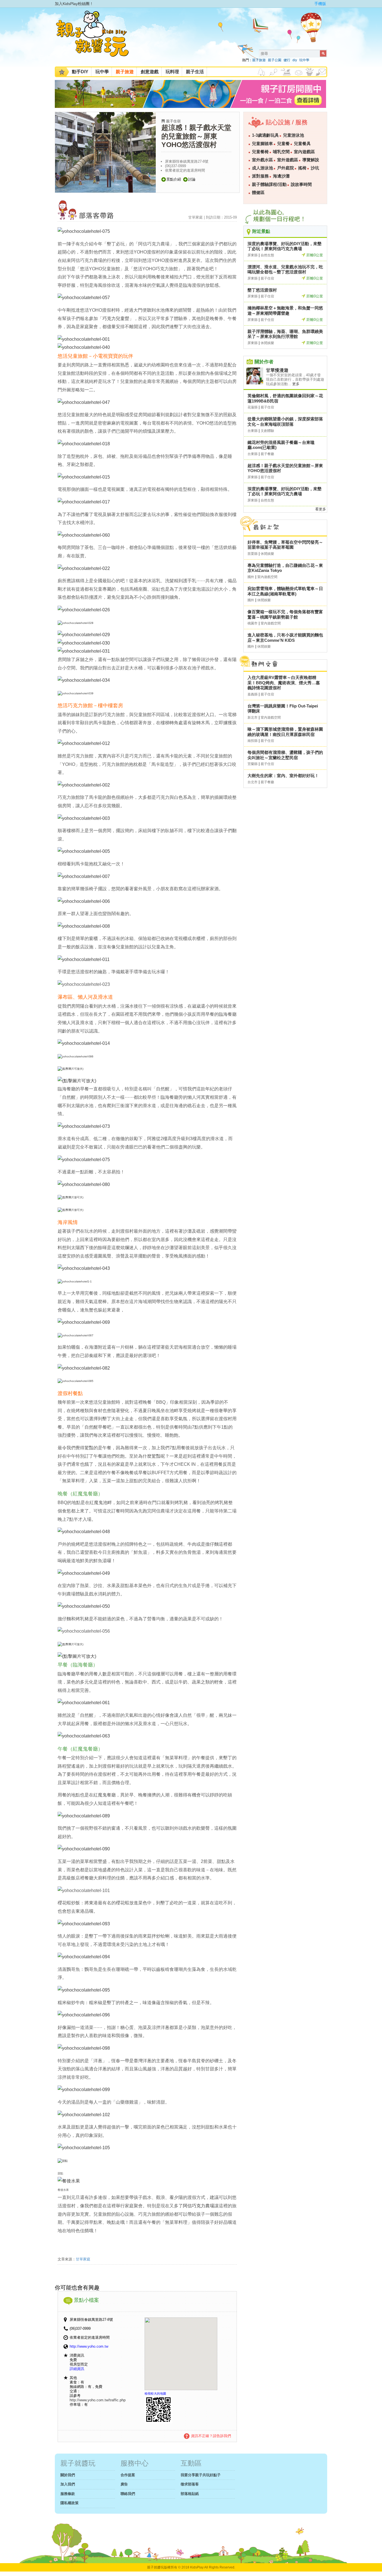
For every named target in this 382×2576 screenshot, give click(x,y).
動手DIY (80, 72)
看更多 (321, 509)
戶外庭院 (286, 168)
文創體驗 (267, 431)
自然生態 (267, 255)
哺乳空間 (281, 152)
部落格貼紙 (190, 2494)
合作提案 (128, 2475)
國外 (251, 577)
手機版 (320, 4)
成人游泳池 (262, 168)
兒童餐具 (302, 144)
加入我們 (68, 2484)
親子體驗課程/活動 (269, 184)
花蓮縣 (253, 407)
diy (295, 60)
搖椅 (302, 168)
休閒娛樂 (267, 343)
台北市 (253, 782)
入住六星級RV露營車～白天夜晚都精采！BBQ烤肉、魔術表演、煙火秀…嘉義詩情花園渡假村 (284, 683)
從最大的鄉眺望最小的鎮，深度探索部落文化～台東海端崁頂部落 (285, 422)
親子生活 (195, 72)
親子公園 (275, 60)
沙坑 (315, 168)
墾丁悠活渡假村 (262, 290)
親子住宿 (173, 121)
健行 (287, 60)
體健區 (258, 193)
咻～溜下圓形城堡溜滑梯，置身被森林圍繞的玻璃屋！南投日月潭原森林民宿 (285, 732)
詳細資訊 (77, 2369)
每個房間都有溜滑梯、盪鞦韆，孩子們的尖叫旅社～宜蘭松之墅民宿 (285, 755)
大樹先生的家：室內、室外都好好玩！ (283, 776)
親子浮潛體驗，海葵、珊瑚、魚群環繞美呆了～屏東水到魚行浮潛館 (285, 334)
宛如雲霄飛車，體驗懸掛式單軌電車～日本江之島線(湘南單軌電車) (285, 591)
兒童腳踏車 (262, 144)
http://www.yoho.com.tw (89, 2346)
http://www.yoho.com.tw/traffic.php (98, 2400)
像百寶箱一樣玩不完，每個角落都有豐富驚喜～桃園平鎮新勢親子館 (285, 614)
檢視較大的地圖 (155, 2393)
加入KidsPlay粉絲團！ (74, 4)
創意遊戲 (150, 72)
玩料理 (172, 72)
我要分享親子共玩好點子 (201, 2475)
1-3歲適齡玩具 (265, 135)
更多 (296, 384)
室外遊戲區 (288, 160)
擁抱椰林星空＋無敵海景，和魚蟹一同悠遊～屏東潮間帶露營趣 (285, 311)
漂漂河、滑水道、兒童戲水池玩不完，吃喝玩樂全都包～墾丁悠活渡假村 (285, 269)
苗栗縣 (253, 554)
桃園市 (253, 623)
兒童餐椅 (260, 152)
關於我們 (68, 2475)
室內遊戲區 (304, 152)
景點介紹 (174, 179)
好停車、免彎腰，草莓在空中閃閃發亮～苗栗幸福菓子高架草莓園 (285, 545)
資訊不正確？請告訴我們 (211, 2436)
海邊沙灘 (281, 176)
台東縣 (253, 431)
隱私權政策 (69, 2503)
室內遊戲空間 (267, 577)
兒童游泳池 (293, 135)
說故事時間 (301, 184)
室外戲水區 (262, 160)
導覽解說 (311, 160)
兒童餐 (283, 144)
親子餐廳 (267, 454)
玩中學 (304, 60)
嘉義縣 (253, 694)
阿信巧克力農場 (199, 2206)
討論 (192, 179)
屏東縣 (253, 255)
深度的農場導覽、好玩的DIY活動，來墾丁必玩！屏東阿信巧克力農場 (285, 246)
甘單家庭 (83, 2259)
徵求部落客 (190, 2484)
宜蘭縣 (253, 764)
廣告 (124, 2484)
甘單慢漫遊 (277, 370)
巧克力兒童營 (116, 319)
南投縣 (253, 741)
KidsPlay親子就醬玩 (97, 39)
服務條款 (68, 2494)
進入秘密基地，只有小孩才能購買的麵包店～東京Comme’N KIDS (285, 638)
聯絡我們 (128, 2494)
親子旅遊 (259, 60)
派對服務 (260, 176)
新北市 (253, 718)
